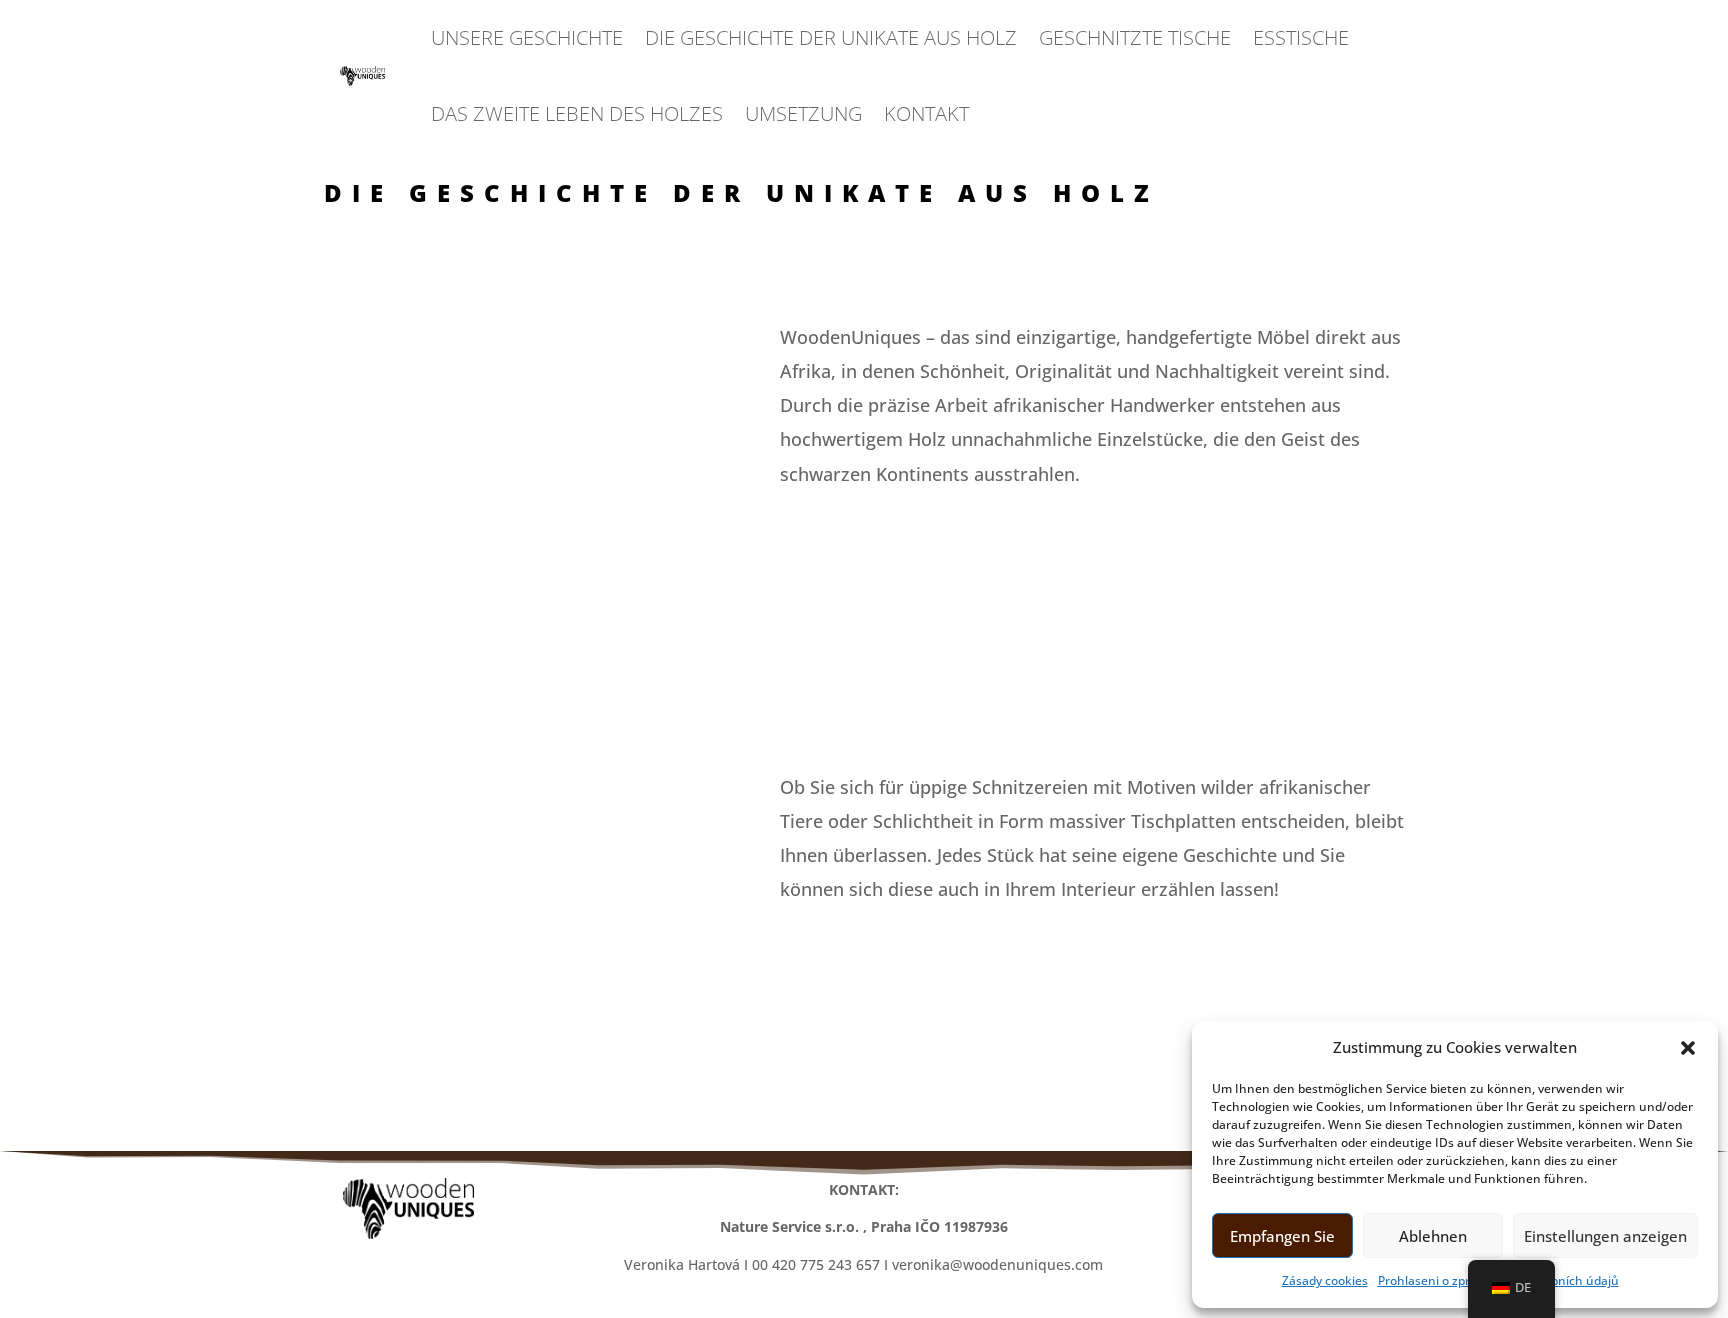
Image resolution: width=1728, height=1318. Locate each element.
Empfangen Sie (1282, 1236)
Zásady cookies (1325, 1280)
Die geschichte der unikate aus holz (831, 37)
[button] (1688, 1048)
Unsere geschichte (527, 37)
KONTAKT (926, 113)
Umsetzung (803, 113)
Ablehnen (1433, 1236)
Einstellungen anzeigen (1605, 1236)
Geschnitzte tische (1135, 37)
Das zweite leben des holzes (577, 113)
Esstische (1301, 37)
